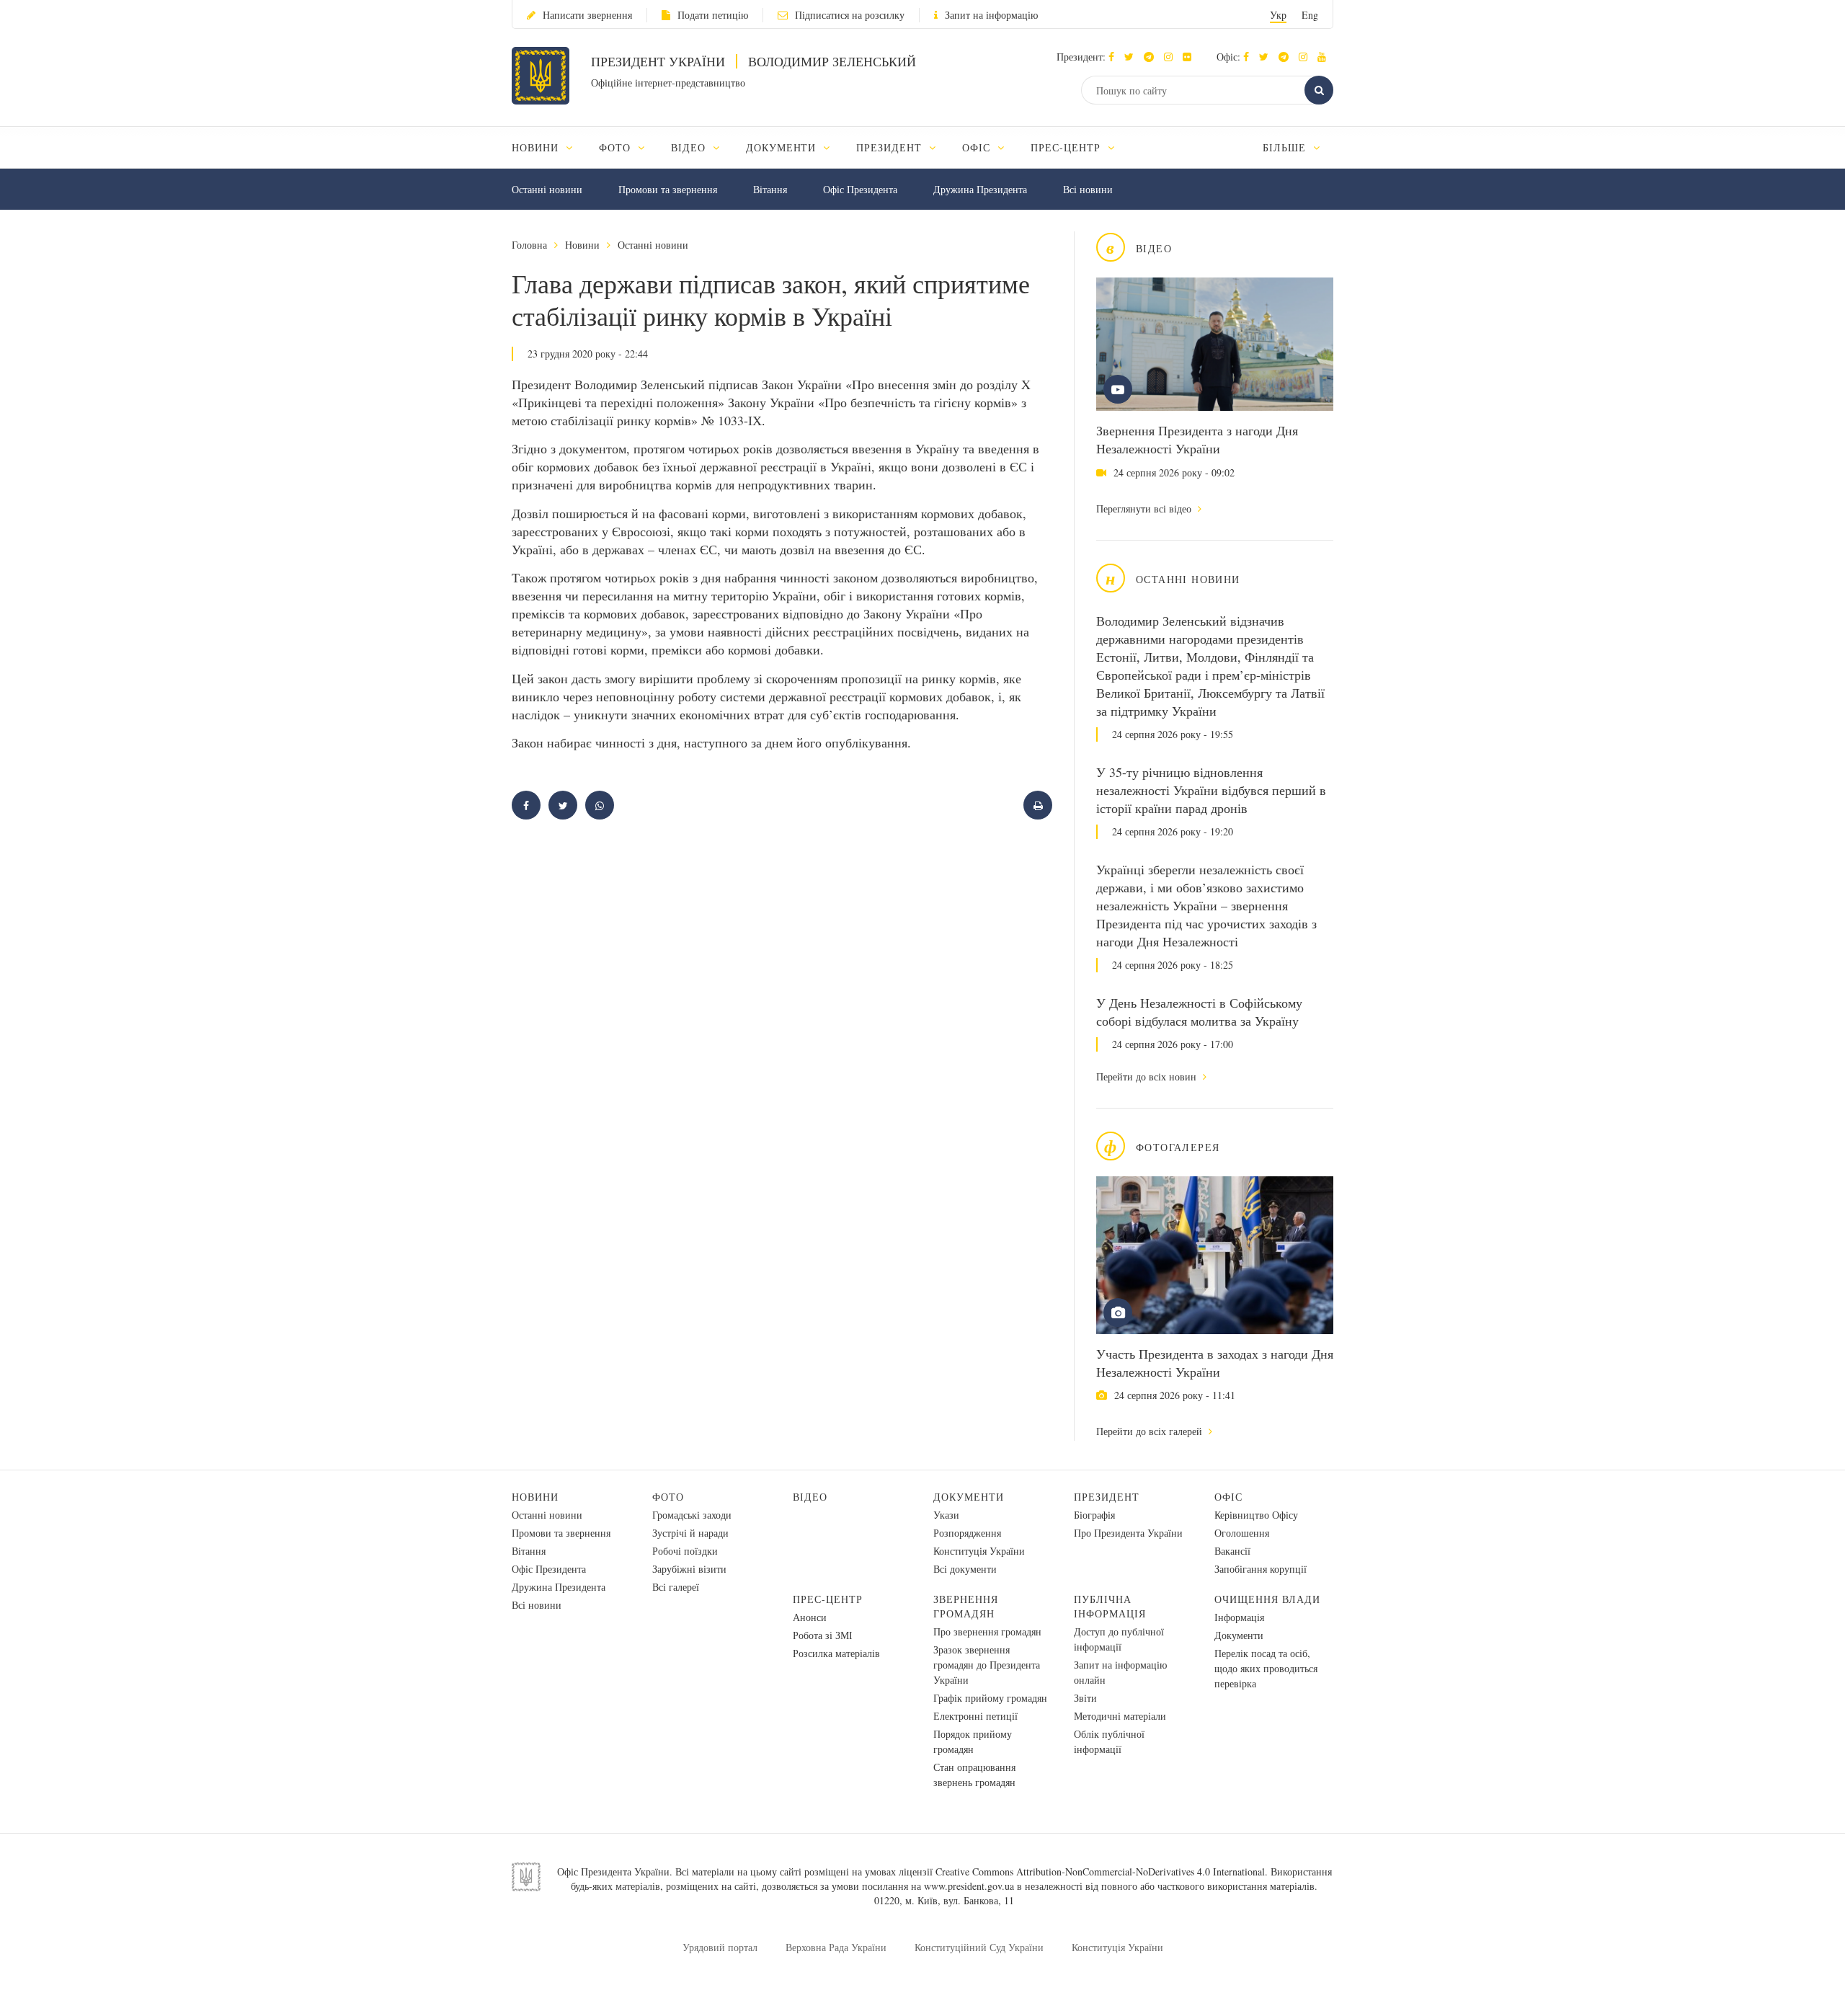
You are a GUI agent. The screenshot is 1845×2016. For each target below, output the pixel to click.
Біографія (1094, 1515)
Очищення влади (1267, 1599)
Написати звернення (587, 15)
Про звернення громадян (987, 1631)
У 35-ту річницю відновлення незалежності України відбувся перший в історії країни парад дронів (1211, 790)
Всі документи (965, 1569)
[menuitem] (549, 147)
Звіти (1085, 1698)
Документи (969, 1497)
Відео (810, 1497)
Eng (1310, 15)
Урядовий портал (720, 1947)
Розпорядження (967, 1533)
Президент (1107, 1497)
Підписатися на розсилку (850, 15)
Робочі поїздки (685, 1551)
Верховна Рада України (836, 1947)
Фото (668, 1497)
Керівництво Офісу (1256, 1515)
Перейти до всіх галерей (1151, 1431)
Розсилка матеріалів (836, 1653)
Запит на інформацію (991, 15)
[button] (1133, 57)
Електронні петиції (975, 1716)
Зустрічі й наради (690, 1533)
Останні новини (547, 189)
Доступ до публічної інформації (1119, 1639)
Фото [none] (617, 147)
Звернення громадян (966, 1606)
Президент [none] (891, 147)
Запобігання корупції (1261, 1569)
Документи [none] (783, 147)
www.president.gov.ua (969, 1886)
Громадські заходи (692, 1515)
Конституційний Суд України (979, 1947)
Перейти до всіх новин (1148, 1076)
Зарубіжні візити (689, 1569)
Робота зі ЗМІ (823, 1635)
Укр (1278, 15)
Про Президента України (1128, 1533)
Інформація (1239, 1617)
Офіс (1228, 1497)
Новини (582, 245)
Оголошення (1242, 1533)
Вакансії (1232, 1551)
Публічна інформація (1110, 1606)
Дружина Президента (980, 189)
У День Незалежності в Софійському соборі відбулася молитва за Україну (1199, 1012)
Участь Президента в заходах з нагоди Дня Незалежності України (1215, 1363)
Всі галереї (676, 1587)
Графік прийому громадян (990, 1698)
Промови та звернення (668, 189)
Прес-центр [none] (1067, 147)
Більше (1286, 147)
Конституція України (979, 1551)
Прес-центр (828, 1599)
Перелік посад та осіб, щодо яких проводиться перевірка (1266, 1668)
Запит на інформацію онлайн (1120, 1672)
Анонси (810, 1617)
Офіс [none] (978, 147)
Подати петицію (713, 15)
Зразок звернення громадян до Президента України (987, 1665)
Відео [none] (690, 147)
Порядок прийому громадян (973, 1741)
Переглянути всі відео (1145, 509)
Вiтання (770, 189)
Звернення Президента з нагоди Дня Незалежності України (1197, 439)
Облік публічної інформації (1109, 1741)
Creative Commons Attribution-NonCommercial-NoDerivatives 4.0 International (1100, 1871)
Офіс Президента (860, 189)
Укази (946, 1515)
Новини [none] (537, 147)
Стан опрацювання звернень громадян (974, 1775)
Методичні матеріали (1120, 1716)
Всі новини (1088, 189)
